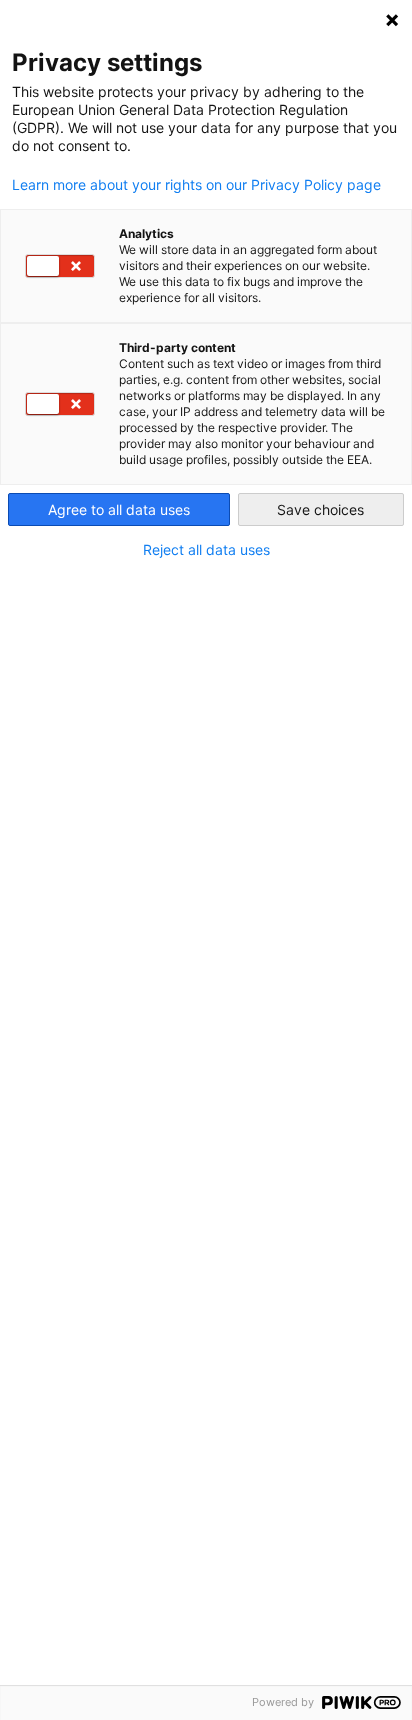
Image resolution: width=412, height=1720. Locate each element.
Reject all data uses (206, 550)
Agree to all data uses (119, 509)
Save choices (320, 509)
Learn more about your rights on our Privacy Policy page (196, 185)
